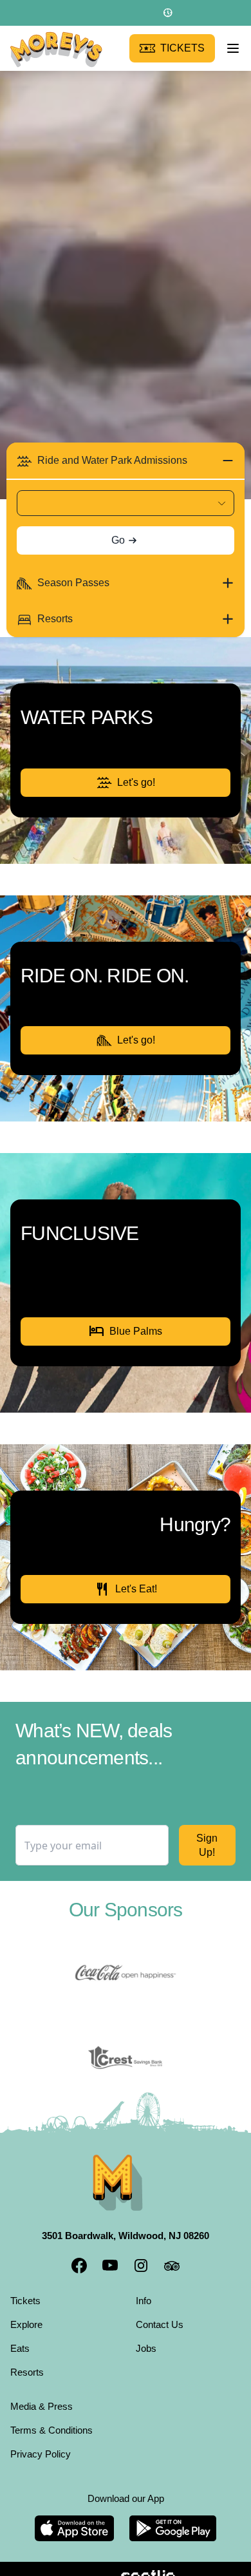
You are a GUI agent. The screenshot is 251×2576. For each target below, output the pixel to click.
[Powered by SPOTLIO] (125, 2561)
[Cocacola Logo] (126, 1957)
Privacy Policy (43, 2437)
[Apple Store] (74, 2512)
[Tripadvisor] (172, 2249)
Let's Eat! (126, 1573)
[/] (56, 49)
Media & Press (44, 2389)
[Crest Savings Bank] (126, 2041)
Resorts (28, 2355)
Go (118, 540)
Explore (29, 2307)
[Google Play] (173, 2512)
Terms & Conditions (56, 2413)
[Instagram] (141, 2249)
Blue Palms (126, 1315)
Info (146, 2284)
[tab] (126, 461)
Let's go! (136, 782)
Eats (20, 2331)
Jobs (147, 2331)
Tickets (27, 2284)
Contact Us (162, 2307)
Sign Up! (206, 1829)
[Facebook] (79, 2249)
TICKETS (185, 48)
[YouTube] (110, 2249)
